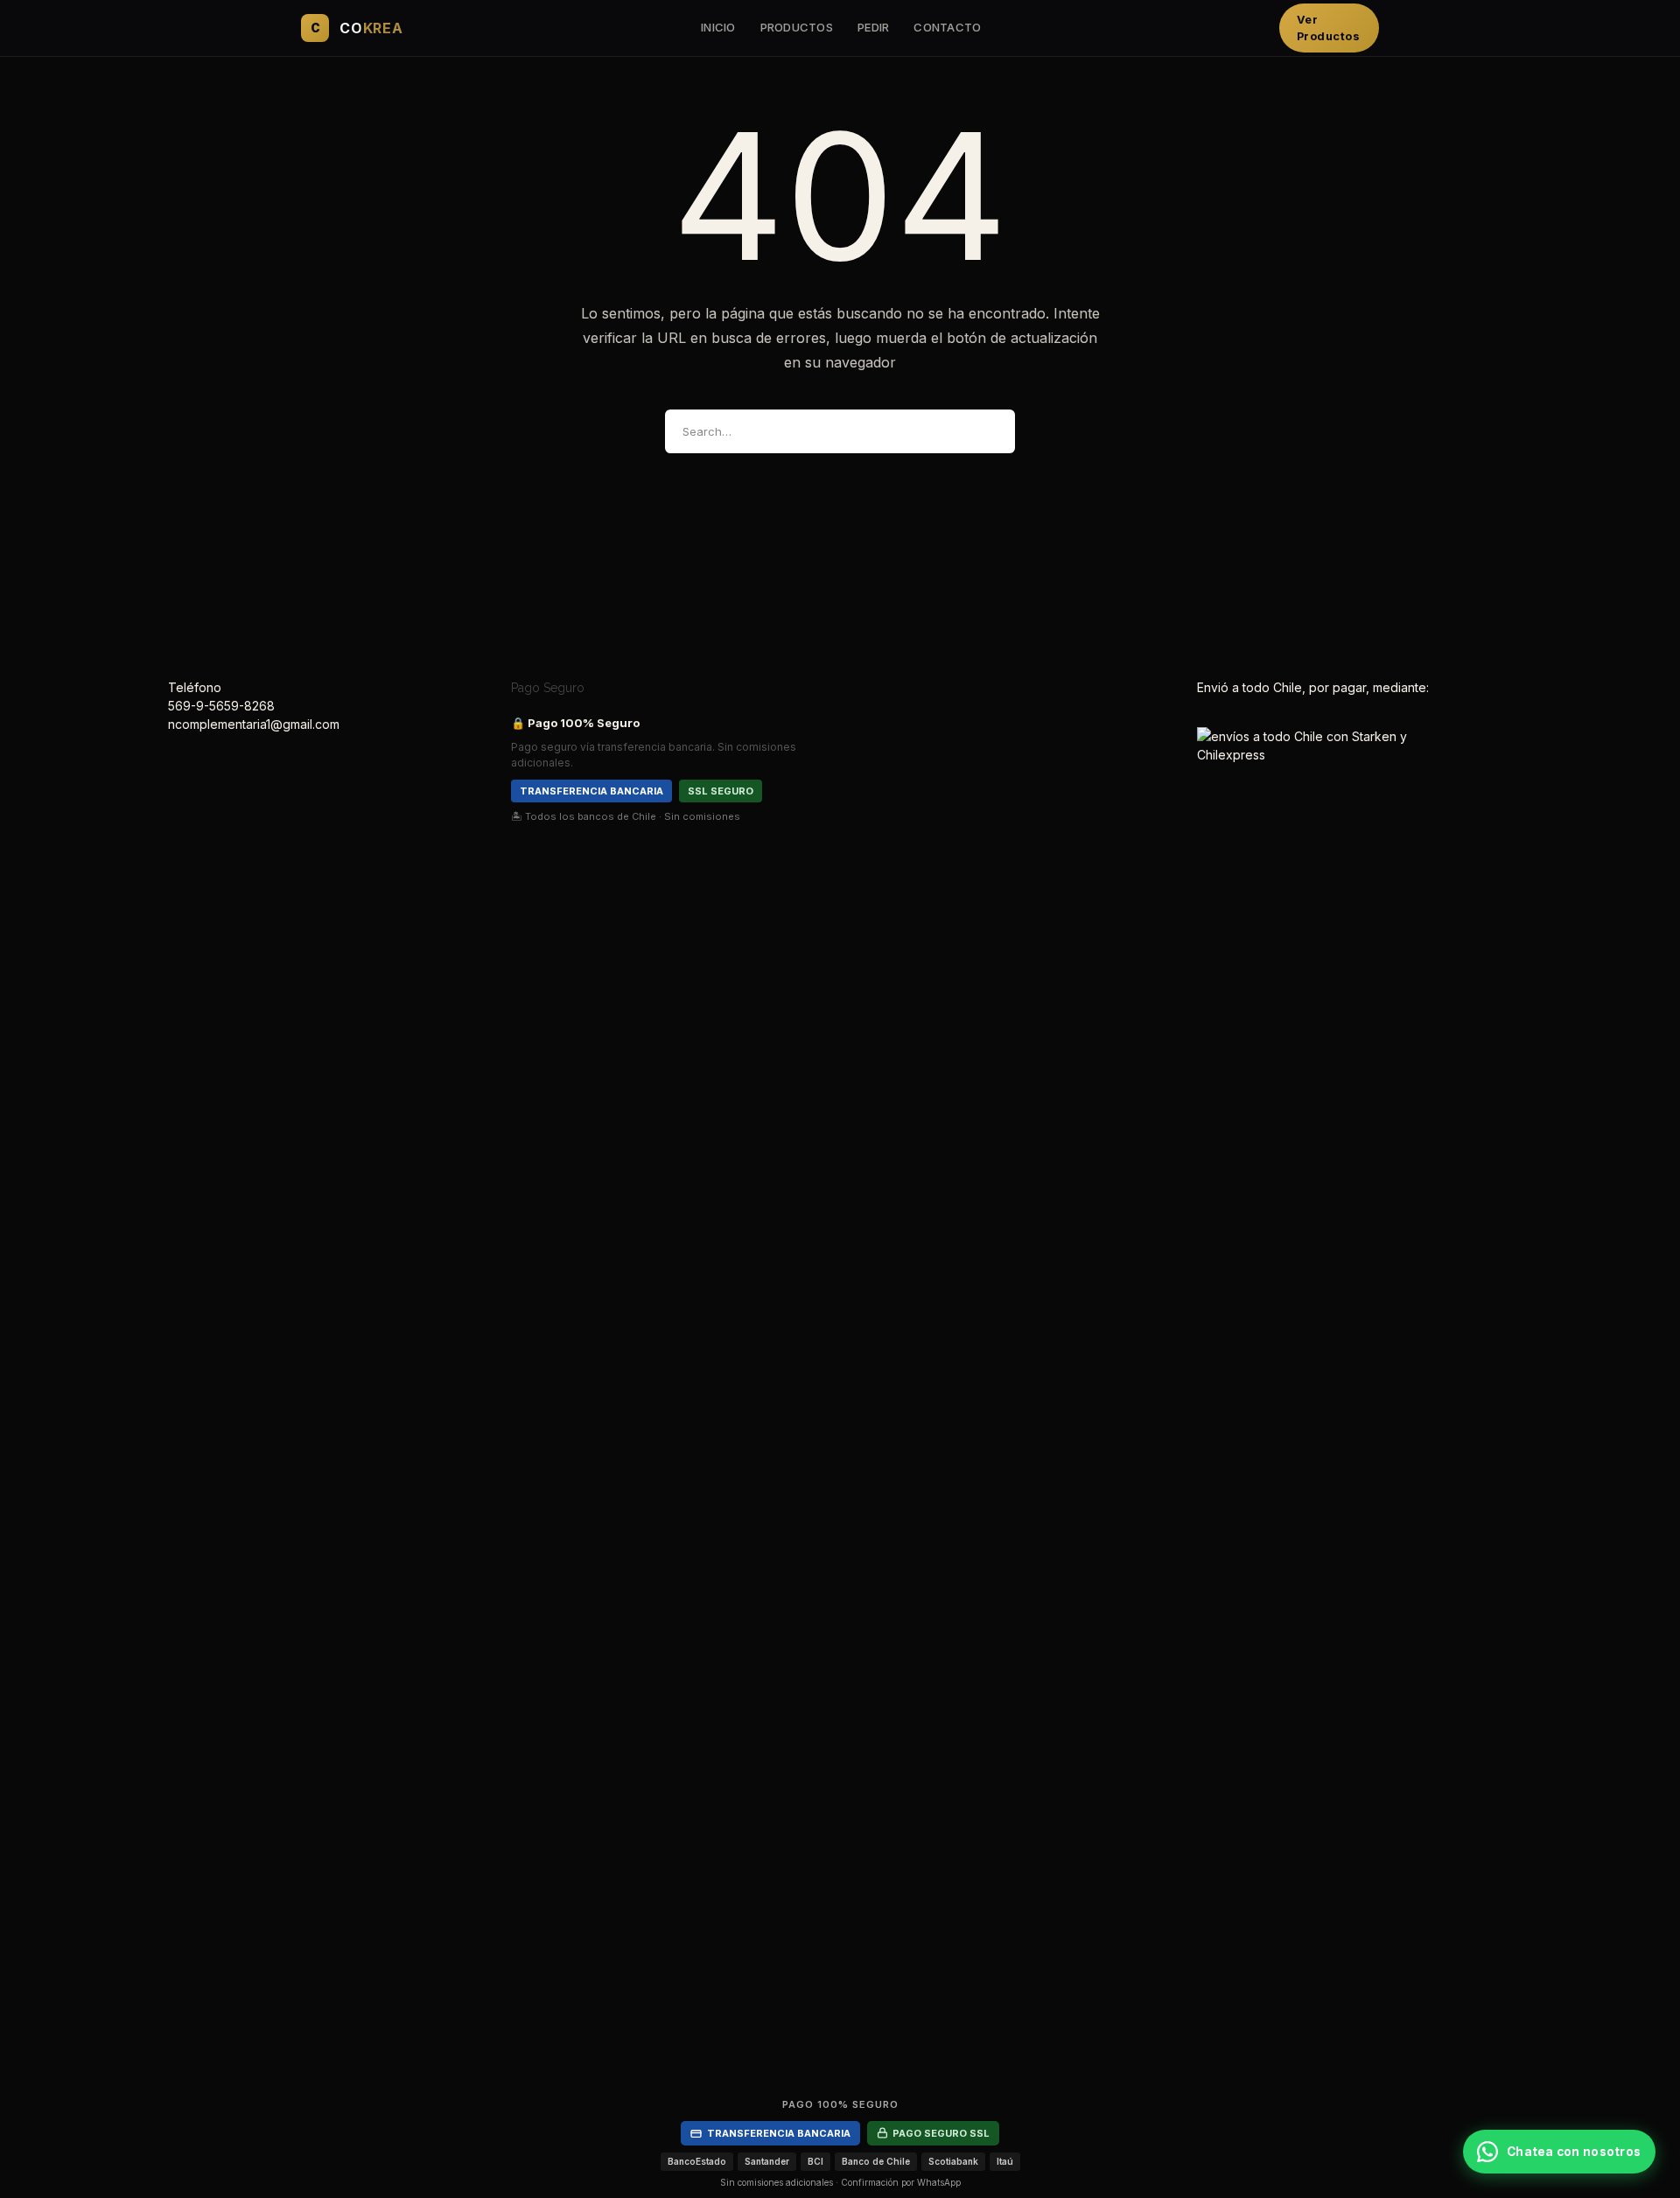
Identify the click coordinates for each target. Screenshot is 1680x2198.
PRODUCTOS (797, 27)
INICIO (718, 27)
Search (987, 431)
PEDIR (873, 27)
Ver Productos (1329, 28)
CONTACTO (947, 27)
